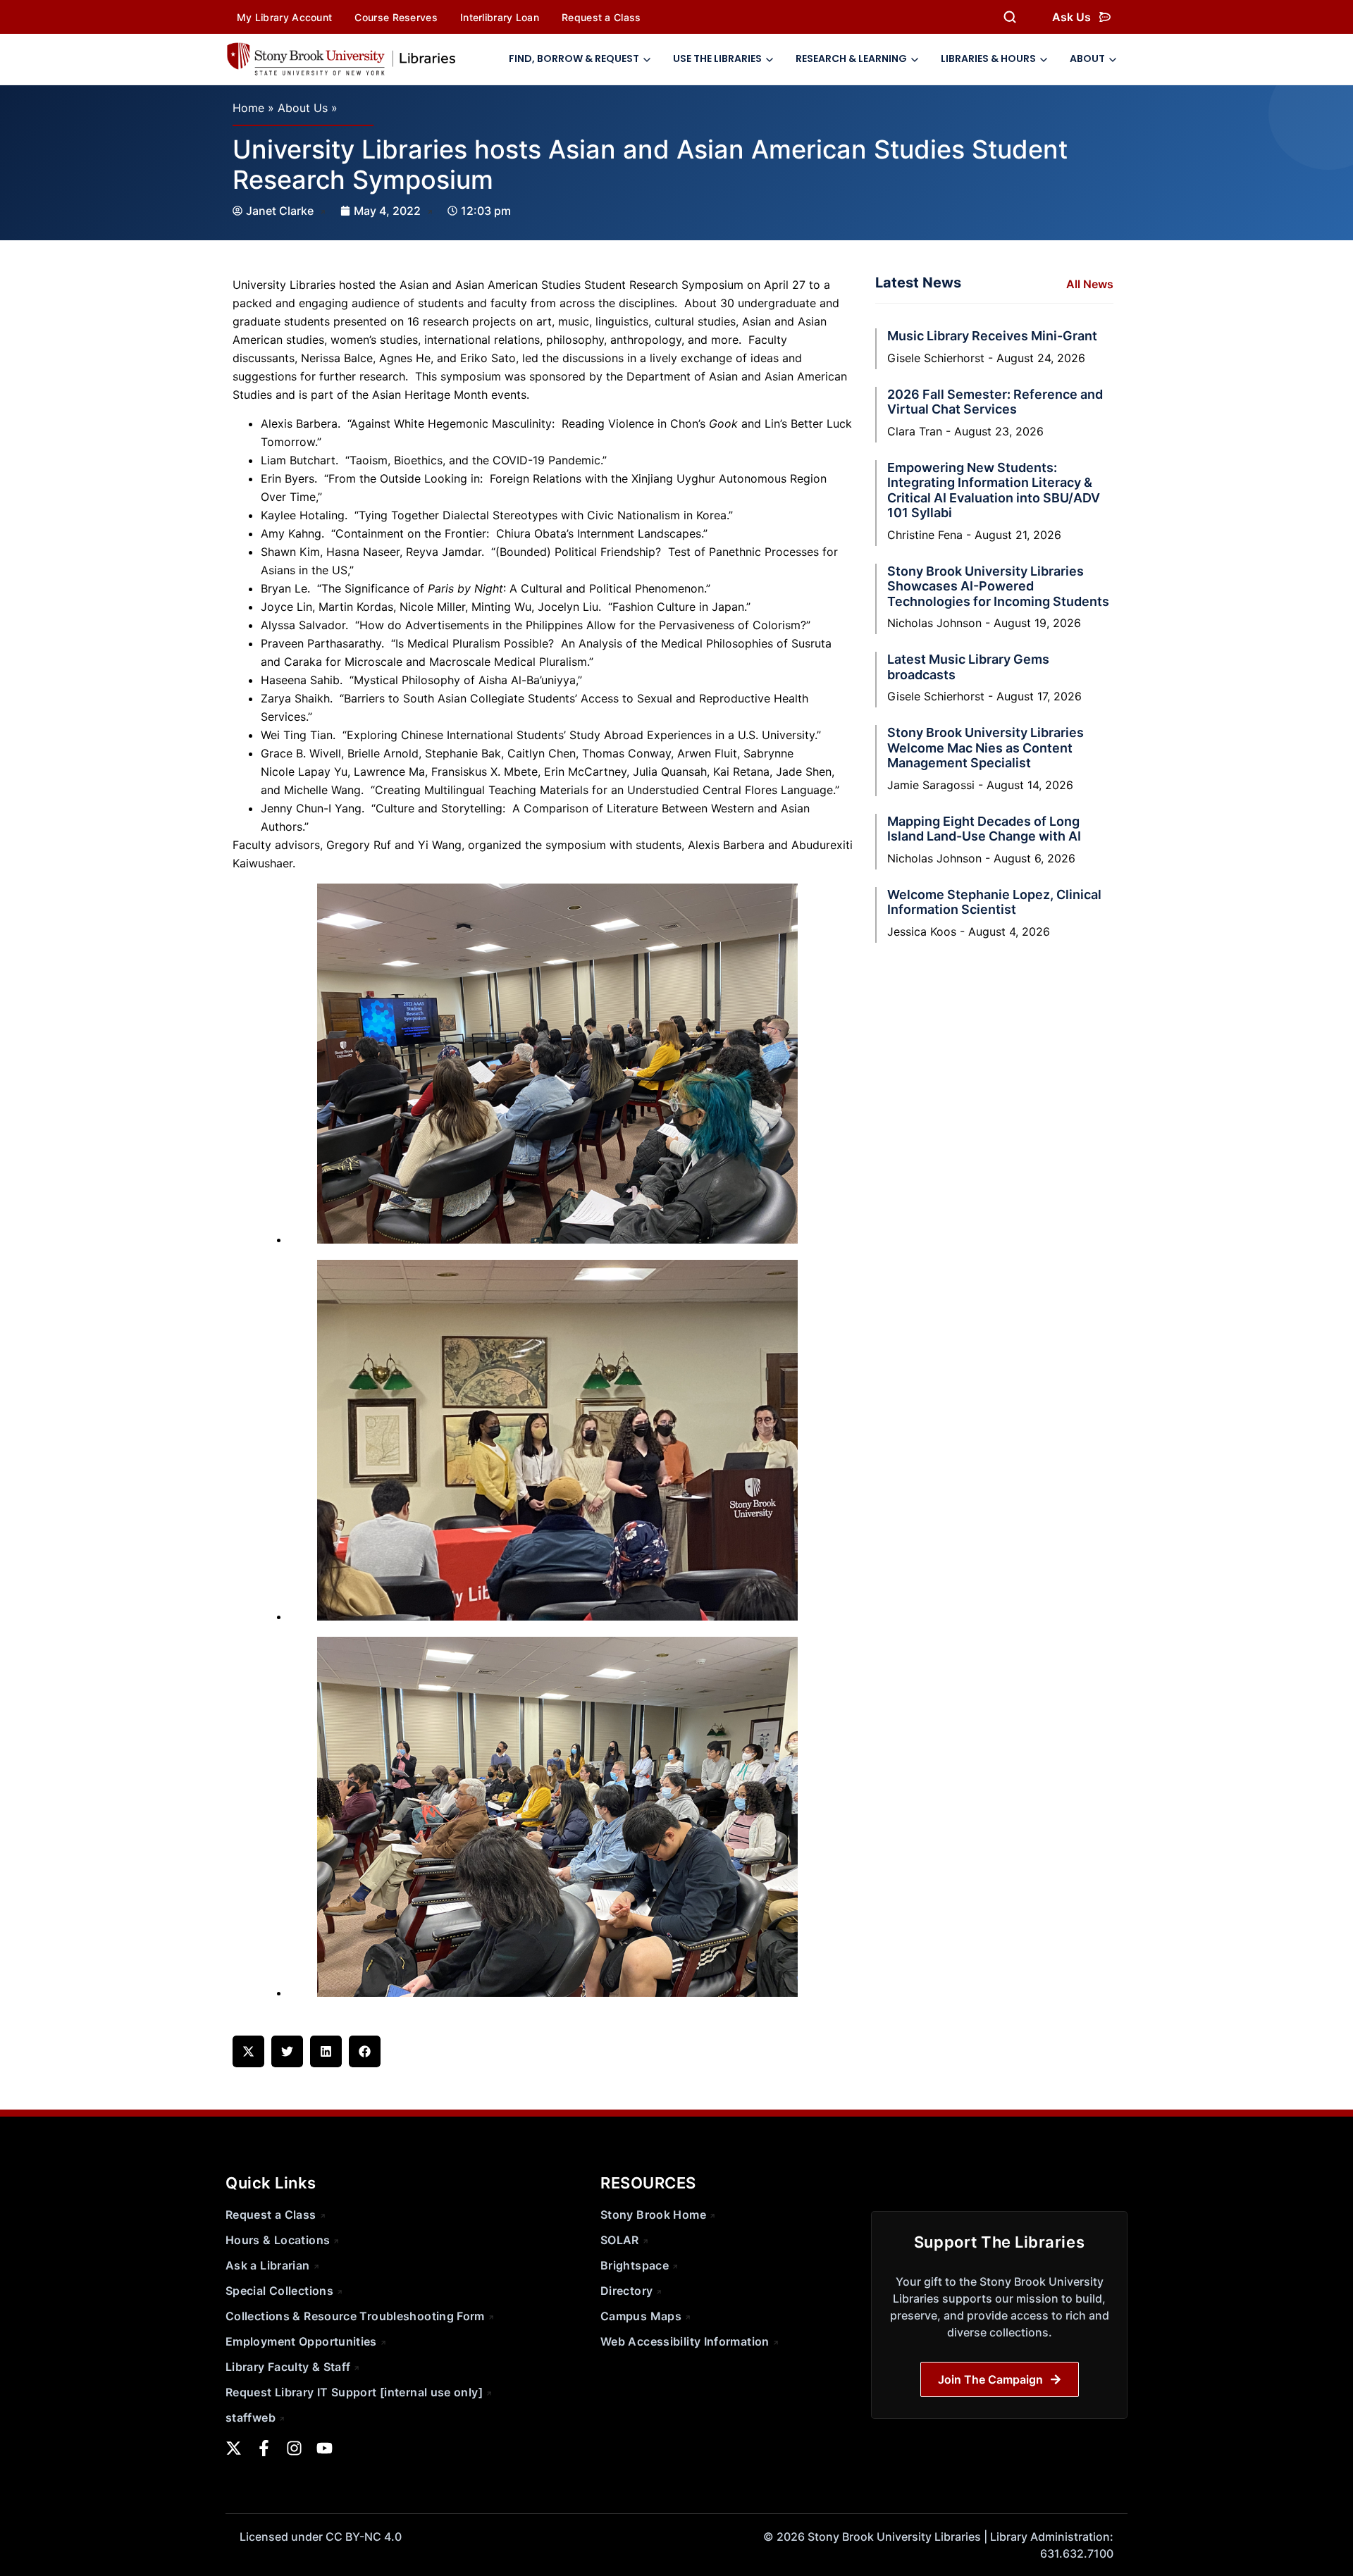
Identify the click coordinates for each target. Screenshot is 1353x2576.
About (1087, 58)
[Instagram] (294, 2448)
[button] (248, 2051)
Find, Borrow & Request (574, 58)
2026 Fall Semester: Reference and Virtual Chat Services (995, 402)
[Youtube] (325, 2448)
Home (248, 108)
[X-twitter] (234, 2448)
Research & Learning (851, 58)
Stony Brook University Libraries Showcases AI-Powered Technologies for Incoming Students (998, 586)
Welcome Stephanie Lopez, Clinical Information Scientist (994, 902)
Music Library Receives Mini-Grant (992, 336)
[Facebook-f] (264, 2448)
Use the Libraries (717, 58)
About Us (303, 108)
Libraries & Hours (988, 58)
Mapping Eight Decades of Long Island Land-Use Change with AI (984, 829)
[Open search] (1010, 17)
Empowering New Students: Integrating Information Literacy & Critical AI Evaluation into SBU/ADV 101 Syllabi (994, 490)
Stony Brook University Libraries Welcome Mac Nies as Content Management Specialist (986, 748)
